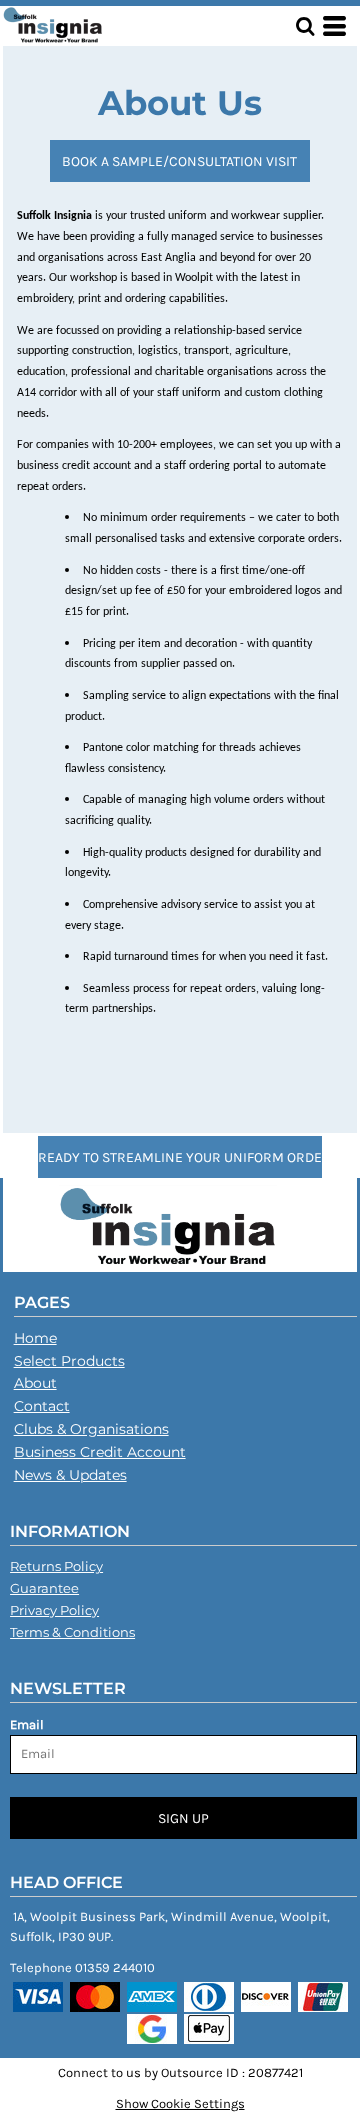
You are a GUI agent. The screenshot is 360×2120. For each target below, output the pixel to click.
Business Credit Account (100, 1452)
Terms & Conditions (72, 1632)
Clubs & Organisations (91, 1429)
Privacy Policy (54, 1610)
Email (27, 1724)
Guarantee (44, 1588)
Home (35, 1338)
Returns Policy (56, 1566)
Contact (42, 1406)
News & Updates (70, 1475)
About (35, 1383)
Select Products (69, 1361)
